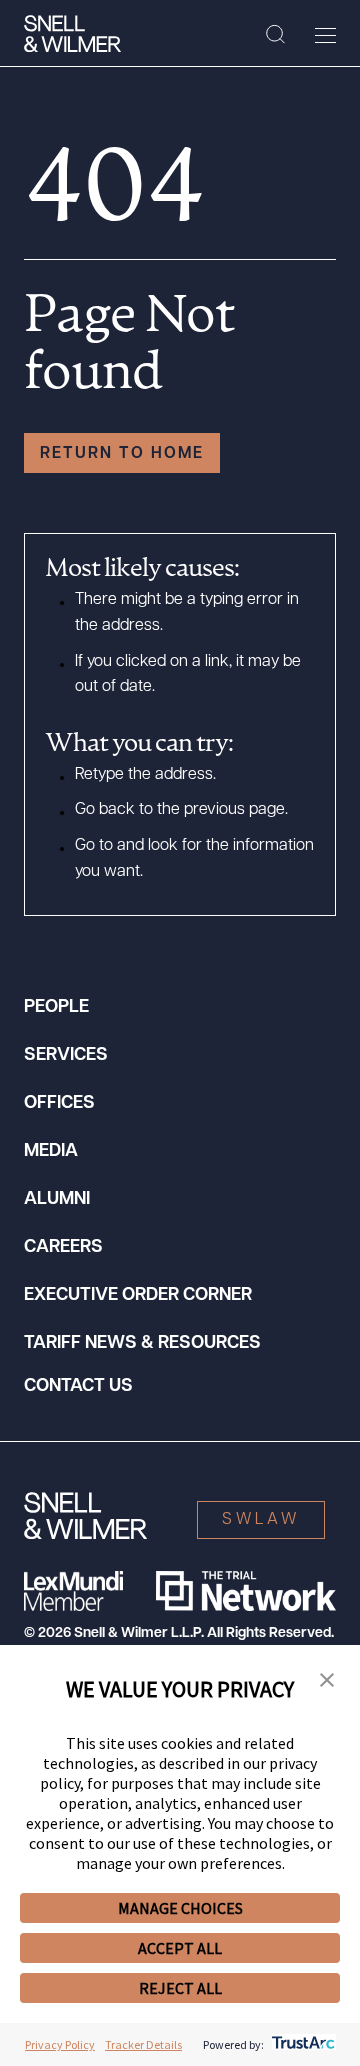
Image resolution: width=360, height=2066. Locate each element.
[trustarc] (301, 2044)
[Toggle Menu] (325, 35)
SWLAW (261, 1520)
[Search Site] (275, 35)
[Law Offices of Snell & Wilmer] (72, 34)
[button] (327, 1681)
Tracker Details (143, 2044)
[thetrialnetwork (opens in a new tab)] (246, 1591)
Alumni (57, 1200)
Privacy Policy (60, 2044)
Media (51, 1152)
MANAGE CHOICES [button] (180, 1908)
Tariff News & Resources (142, 1344)
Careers (63, 1248)
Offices (59, 1104)
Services (66, 1056)
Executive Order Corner (138, 1296)
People (56, 1008)
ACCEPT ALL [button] (180, 1948)
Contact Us (78, 1387)
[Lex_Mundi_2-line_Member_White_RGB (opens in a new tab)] (73, 1591)
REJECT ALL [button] (180, 1988)
